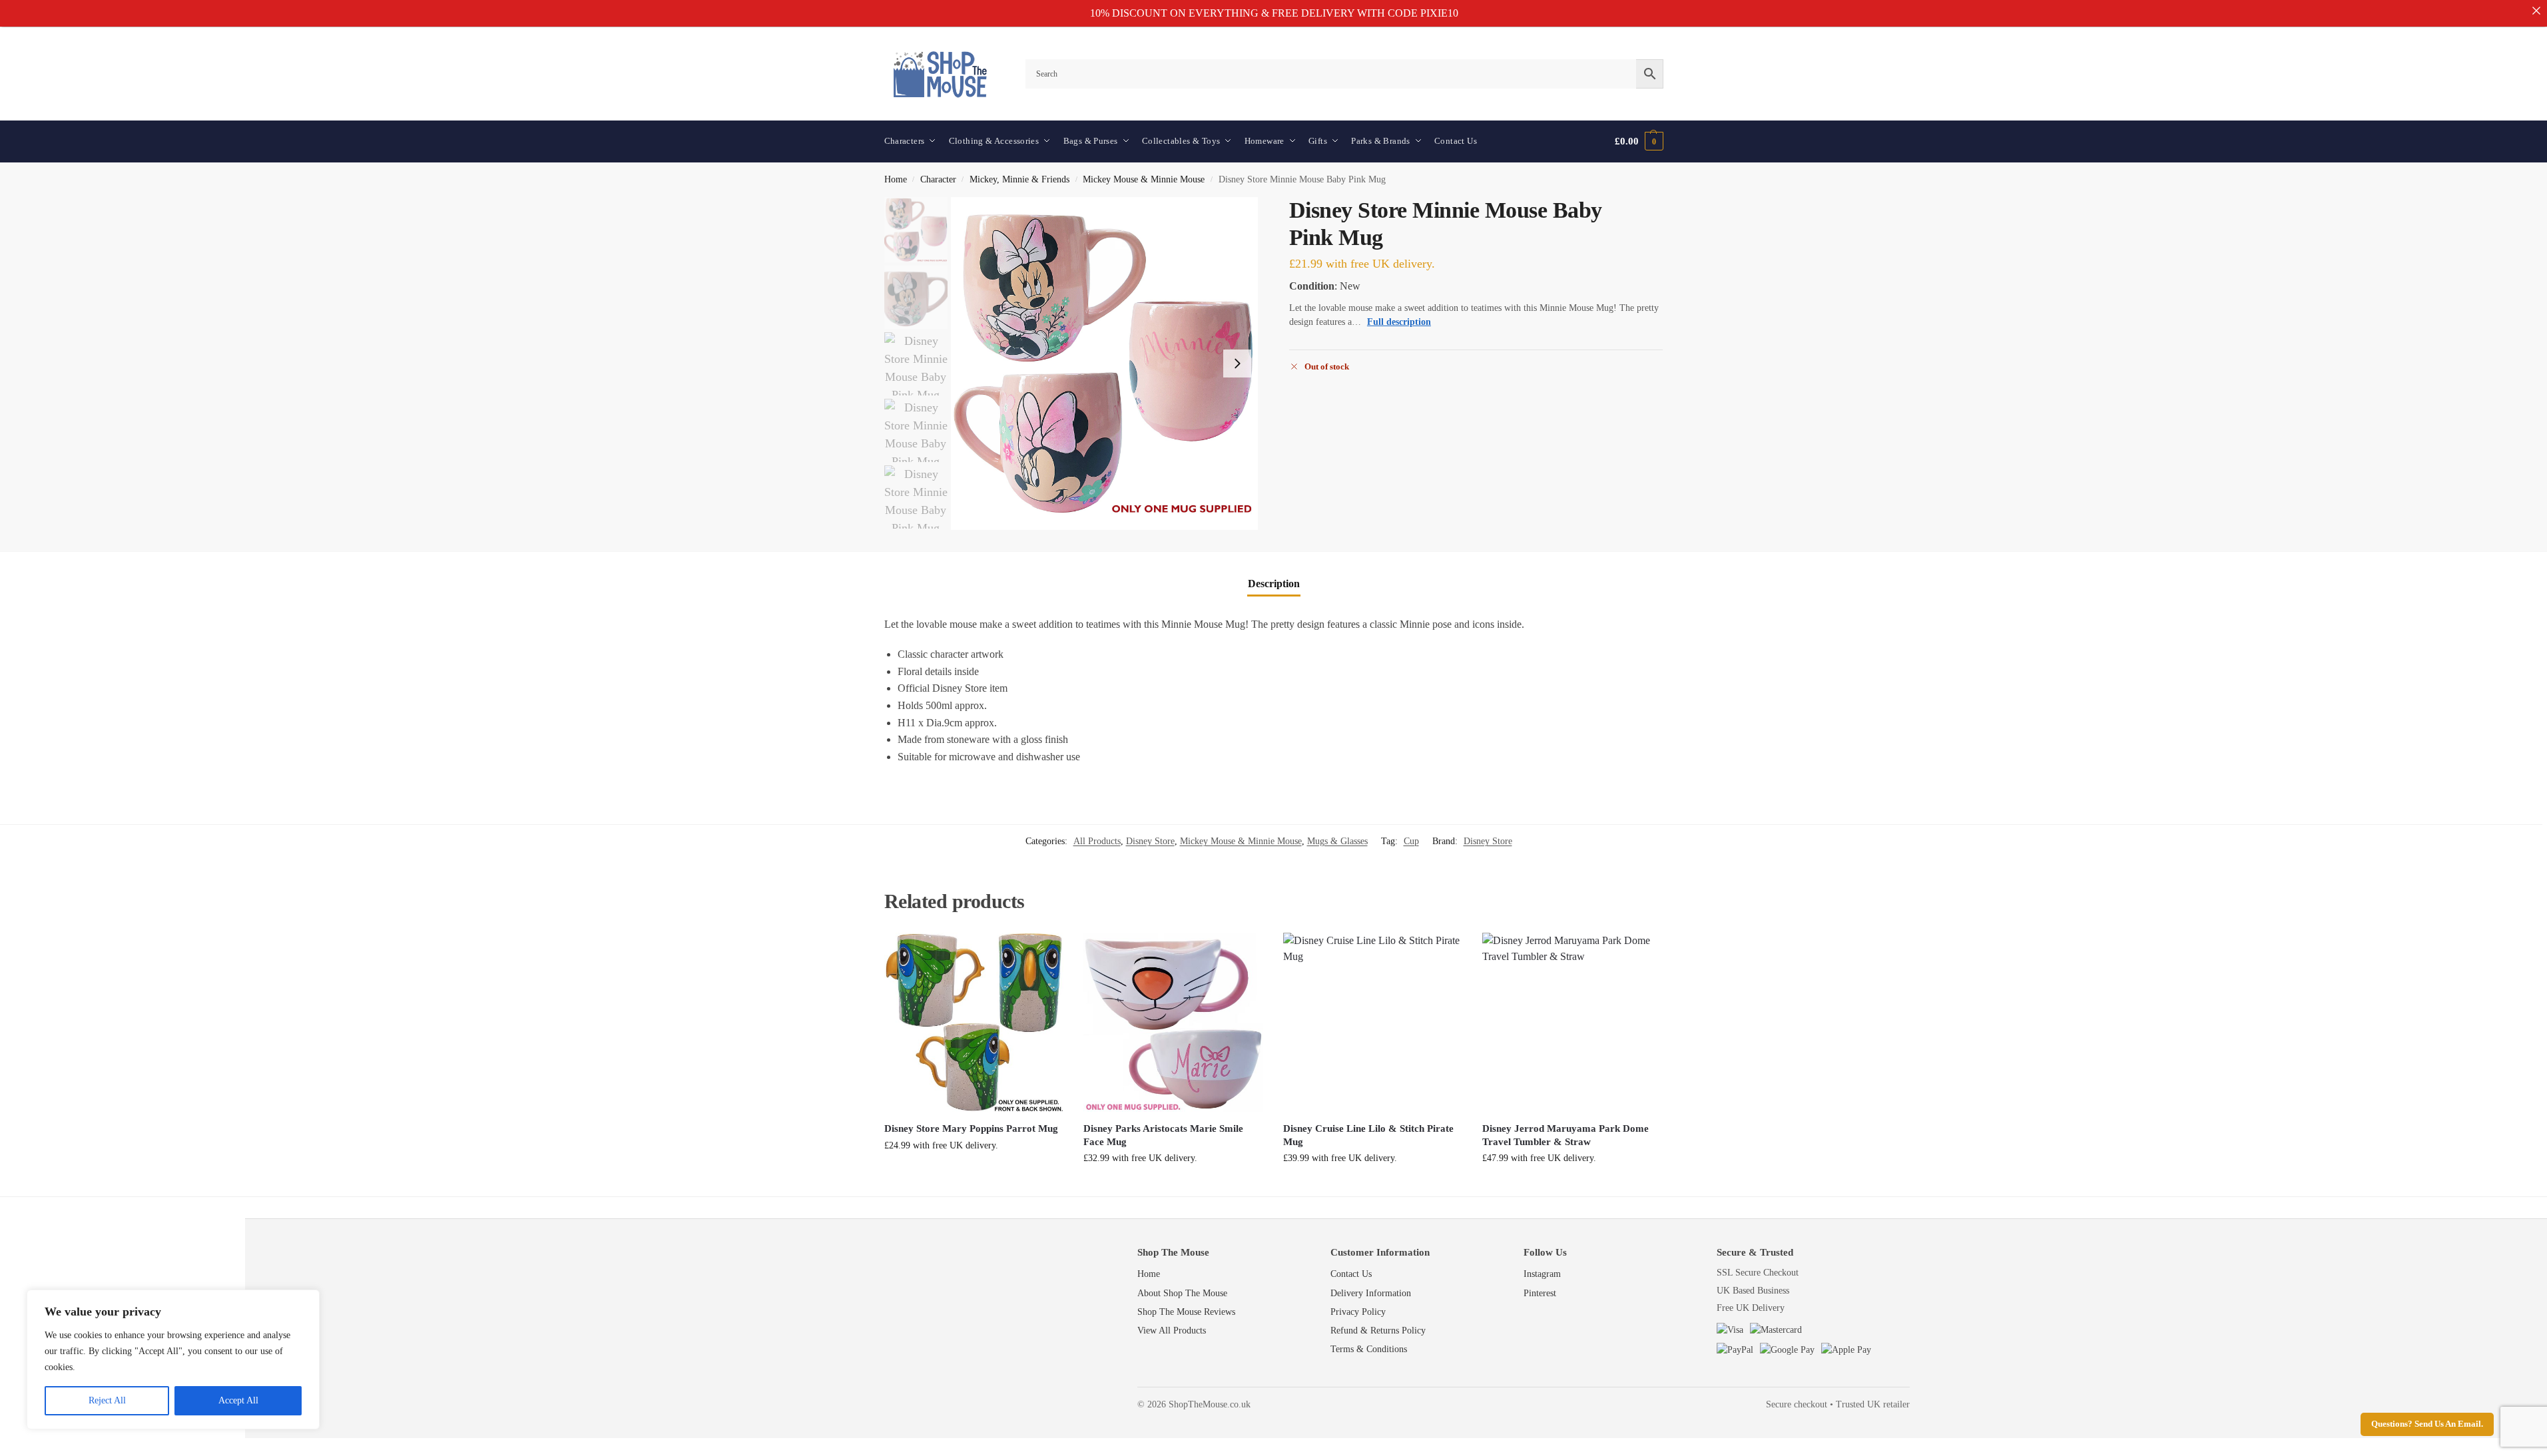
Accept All (238, 1400)
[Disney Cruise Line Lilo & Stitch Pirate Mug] (1373, 1023)
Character (938, 179)
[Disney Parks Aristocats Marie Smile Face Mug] (1173, 1023)
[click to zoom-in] (1105, 364)
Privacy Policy (1358, 1312)
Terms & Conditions (1369, 1349)
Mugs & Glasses (1337, 841)
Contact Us (1351, 1274)
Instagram (1542, 1274)
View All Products (1172, 1331)
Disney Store (1150, 841)
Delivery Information (1371, 1293)
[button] (1639, 141)
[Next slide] (1237, 364)
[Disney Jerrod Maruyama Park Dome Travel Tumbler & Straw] (1572, 1023)
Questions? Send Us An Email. (2427, 1424)
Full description (1399, 322)
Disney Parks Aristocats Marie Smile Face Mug (1163, 1135)
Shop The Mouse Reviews (1186, 1312)
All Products (1097, 841)
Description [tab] (1274, 584)
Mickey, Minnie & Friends (1019, 179)
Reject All (107, 1400)
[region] (173, 1359)
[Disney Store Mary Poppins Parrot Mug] (974, 1023)
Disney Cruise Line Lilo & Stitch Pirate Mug (1368, 1135)
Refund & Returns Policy (1378, 1331)
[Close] (2536, 11)
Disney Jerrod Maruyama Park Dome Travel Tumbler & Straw (1565, 1135)
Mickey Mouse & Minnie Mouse (1144, 179)
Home (896, 179)
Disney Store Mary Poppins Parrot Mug (971, 1128)
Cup (1411, 841)
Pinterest (1540, 1293)
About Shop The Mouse (1182, 1293)
